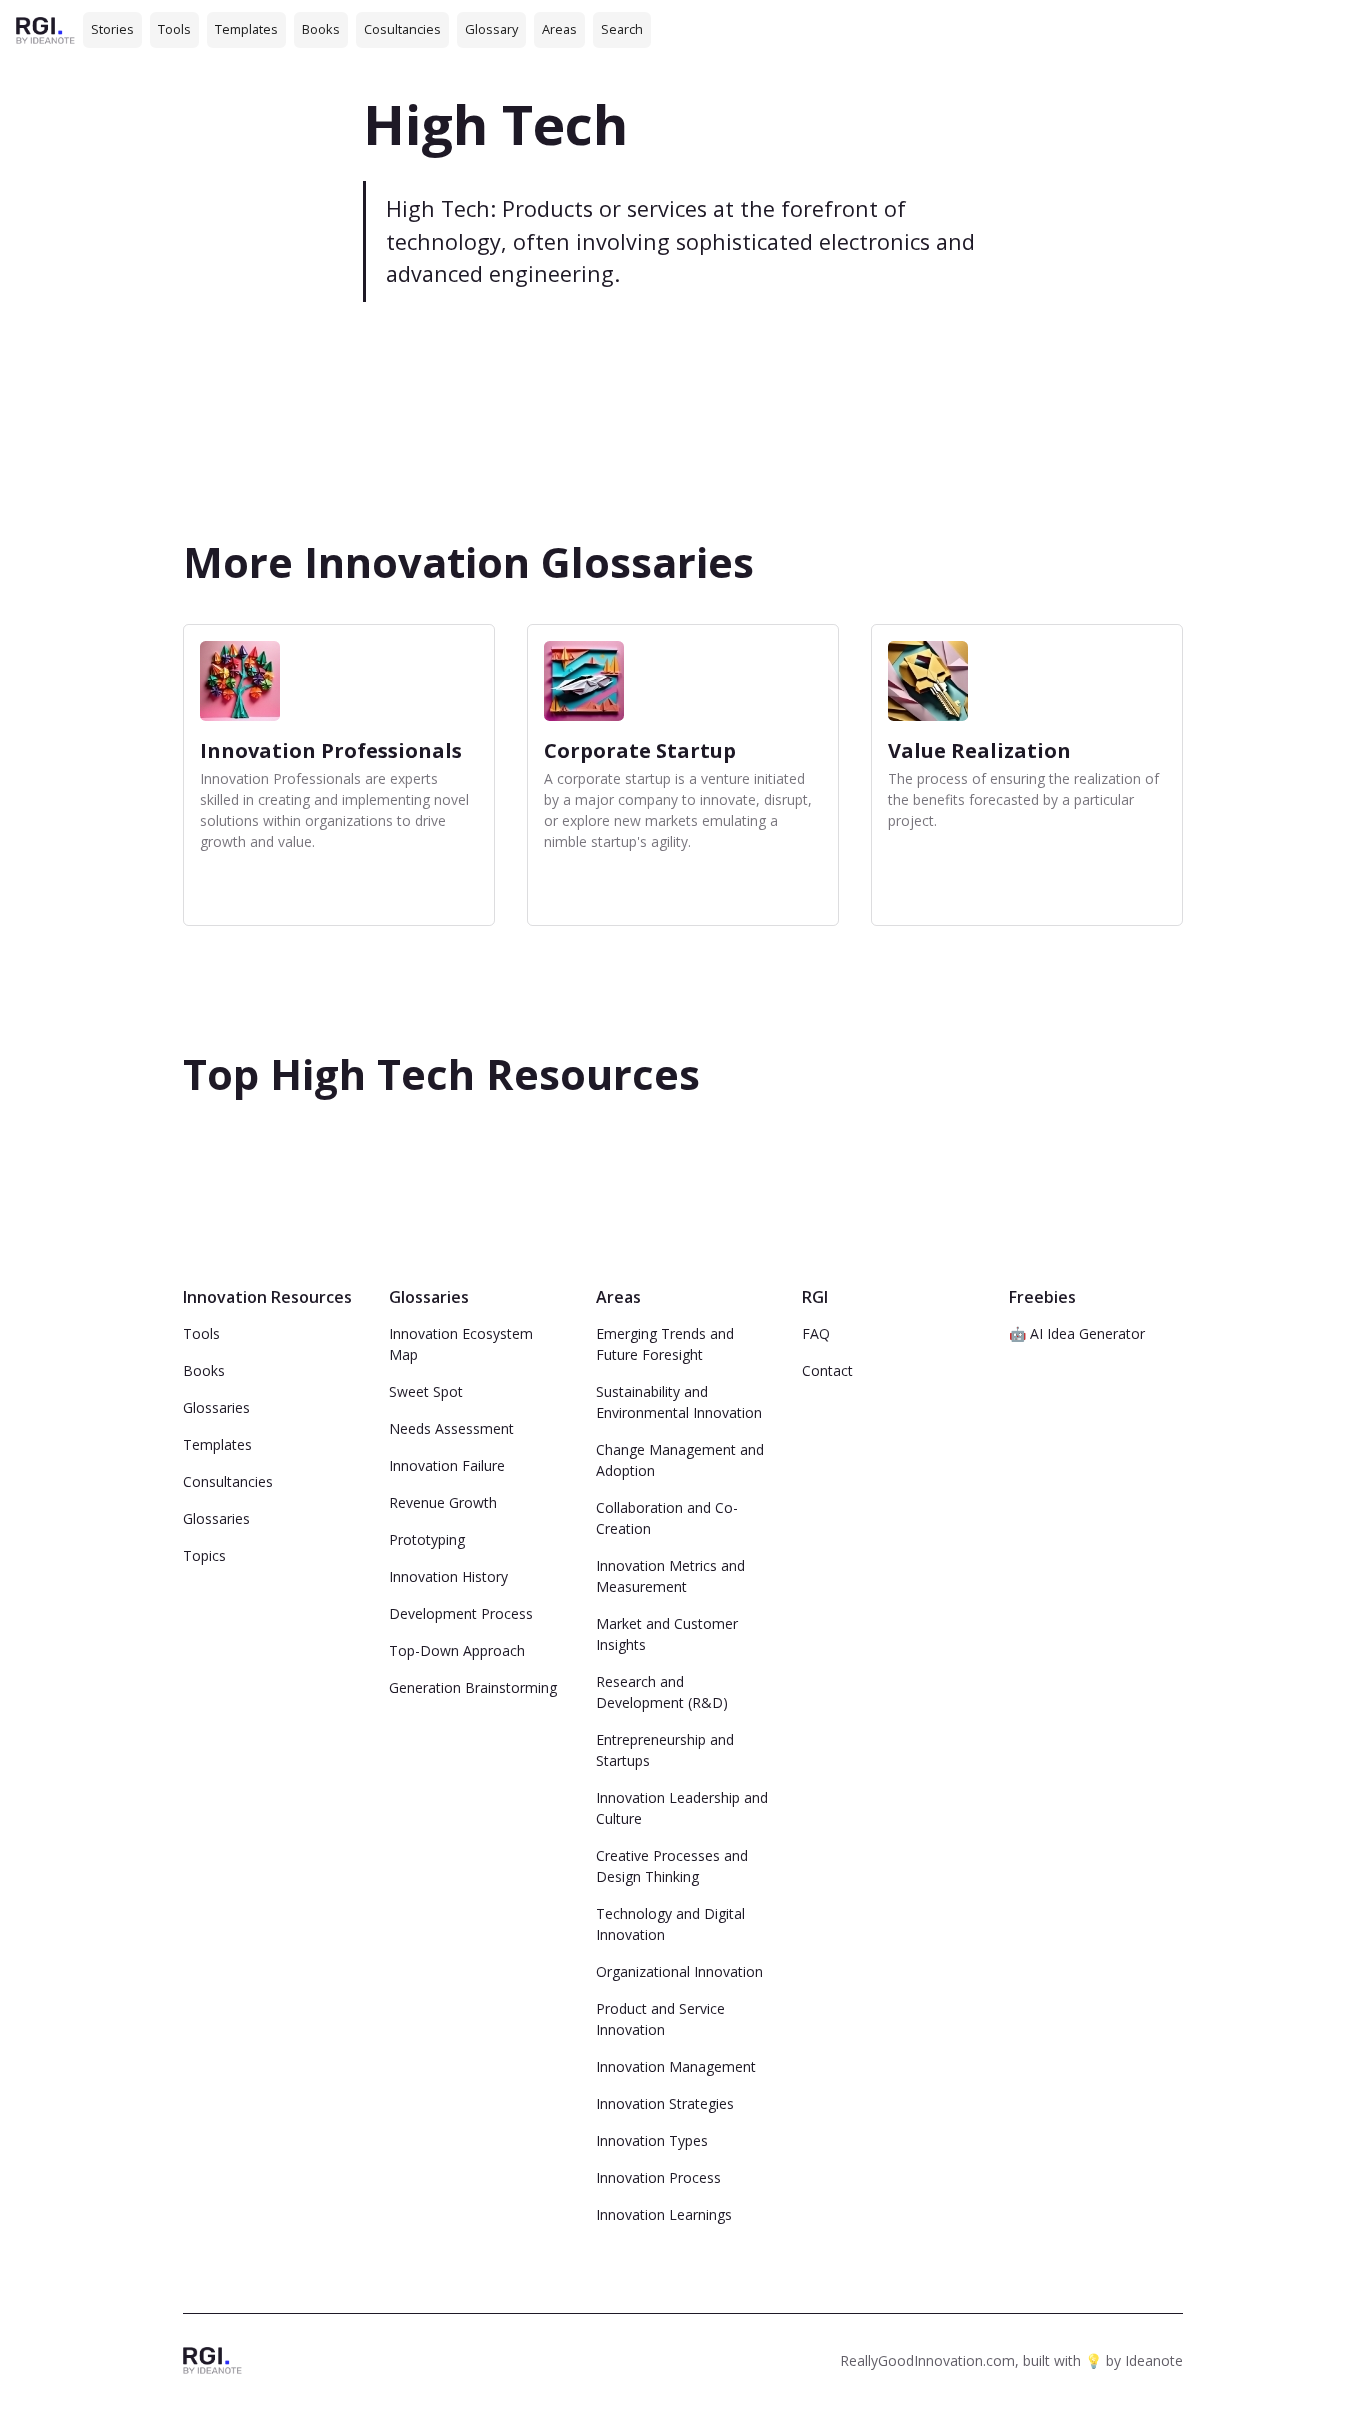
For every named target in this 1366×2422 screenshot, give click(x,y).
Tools (174, 29)
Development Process (461, 1613)
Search (622, 29)
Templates (246, 29)
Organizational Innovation (679, 1971)
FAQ (816, 1333)
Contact (827, 1370)
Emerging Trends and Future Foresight (665, 1344)
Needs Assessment (451, 1428)
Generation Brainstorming (473, 1687)
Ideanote (1154, 2360)
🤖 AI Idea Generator (1077, 1333)
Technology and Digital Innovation (670, 1924)
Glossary (491, 29)
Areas (559, 29)
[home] (45, 29)
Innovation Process (658, 2177)
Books (321, 29)
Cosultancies (402, 29)
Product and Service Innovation (660, 2019)
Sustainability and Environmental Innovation (679, 1402)
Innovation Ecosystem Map (461, 1344)
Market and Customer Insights (667, 1634)
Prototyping (427, 1539)
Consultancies (228, 1481)
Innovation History (448, 1576)
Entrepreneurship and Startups (665, 1750)
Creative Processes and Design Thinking (672, 1866)
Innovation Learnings (664, 2214)
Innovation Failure (447, 1465)
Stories (112, 29)
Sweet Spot (426, 1391)
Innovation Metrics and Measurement (670, 1576)
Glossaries (216, 1407)
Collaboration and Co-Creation (667, 1518)
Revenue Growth (443, 1502)
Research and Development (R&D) (662, 1692)
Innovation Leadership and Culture (682, 1808)
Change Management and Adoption (680, 1460)
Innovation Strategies (665, 2103)
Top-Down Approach (457, 1650)
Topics (204, 1555)
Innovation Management (676, 2066)
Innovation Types (652, 2140)
